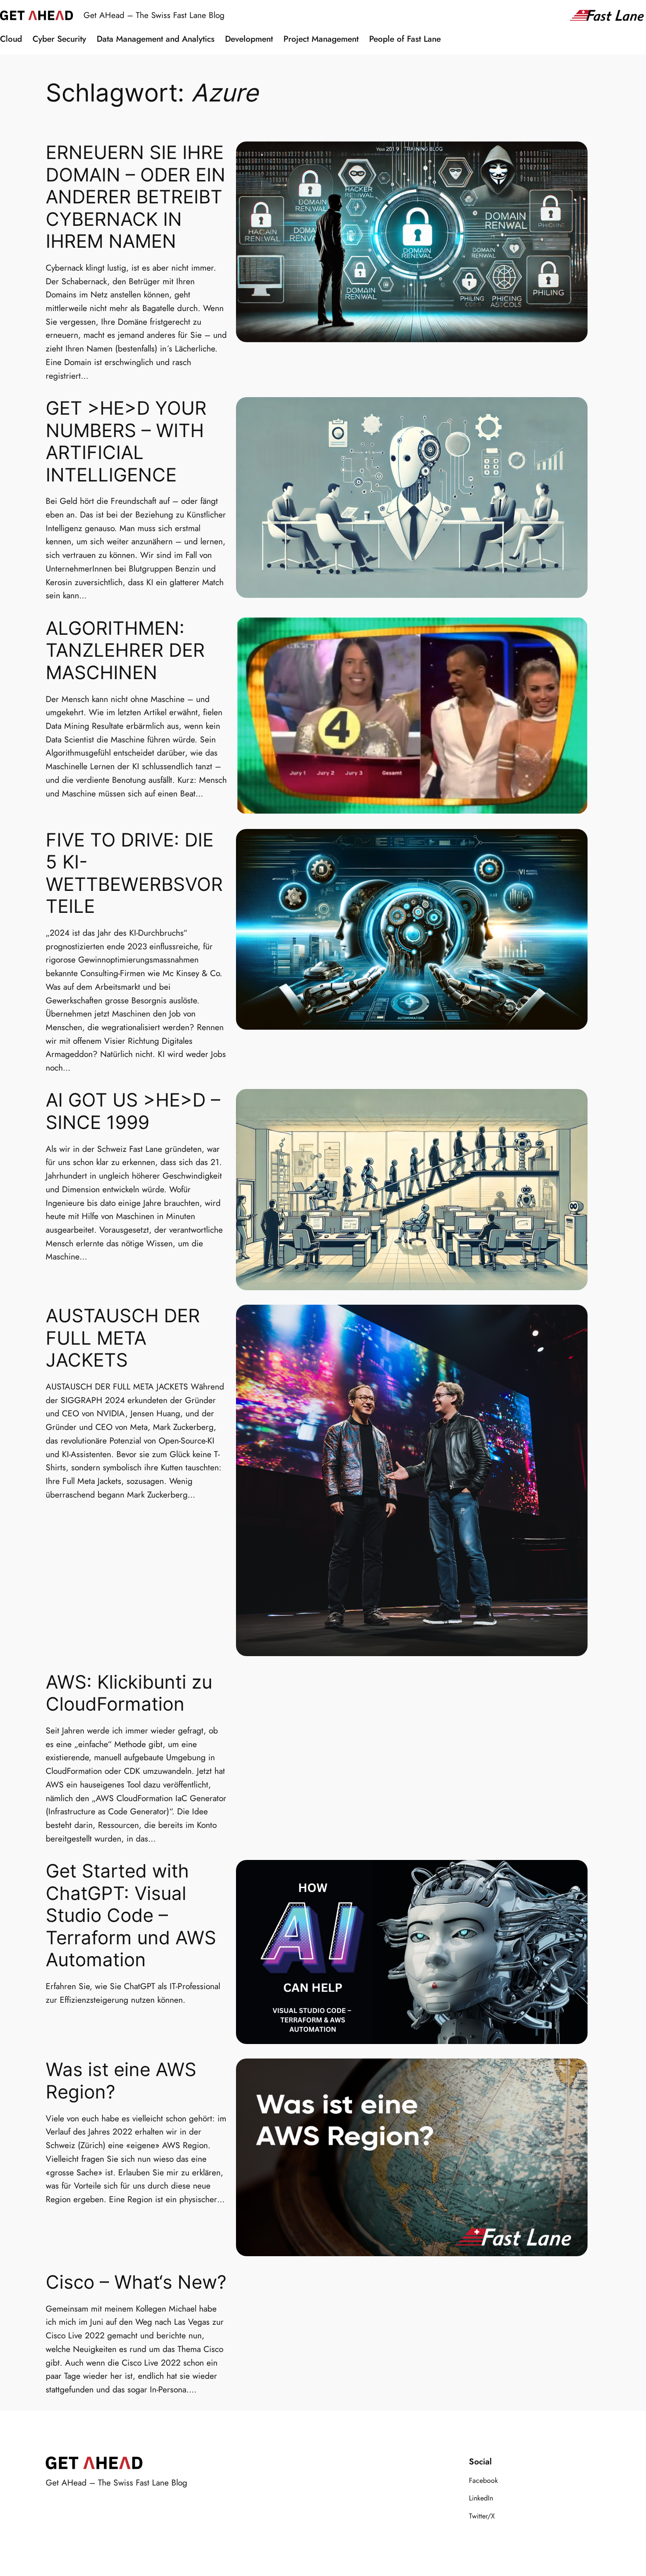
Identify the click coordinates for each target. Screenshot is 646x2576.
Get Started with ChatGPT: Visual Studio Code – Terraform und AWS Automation (131, 1915)
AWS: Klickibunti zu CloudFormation (129, 1693)
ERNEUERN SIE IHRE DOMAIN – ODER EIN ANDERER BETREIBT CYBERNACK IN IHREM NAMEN (136, 197)
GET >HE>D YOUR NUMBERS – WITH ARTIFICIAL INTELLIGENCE (126, 441)
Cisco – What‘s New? (136, 2282)
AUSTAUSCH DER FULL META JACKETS (123, 1338)
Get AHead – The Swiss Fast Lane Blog (154, 15)
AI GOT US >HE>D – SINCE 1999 (133, 1111)
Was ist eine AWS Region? (121, 2081)
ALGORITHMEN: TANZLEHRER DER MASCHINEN (125, 650)
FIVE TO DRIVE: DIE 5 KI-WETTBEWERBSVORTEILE (134, 873)
